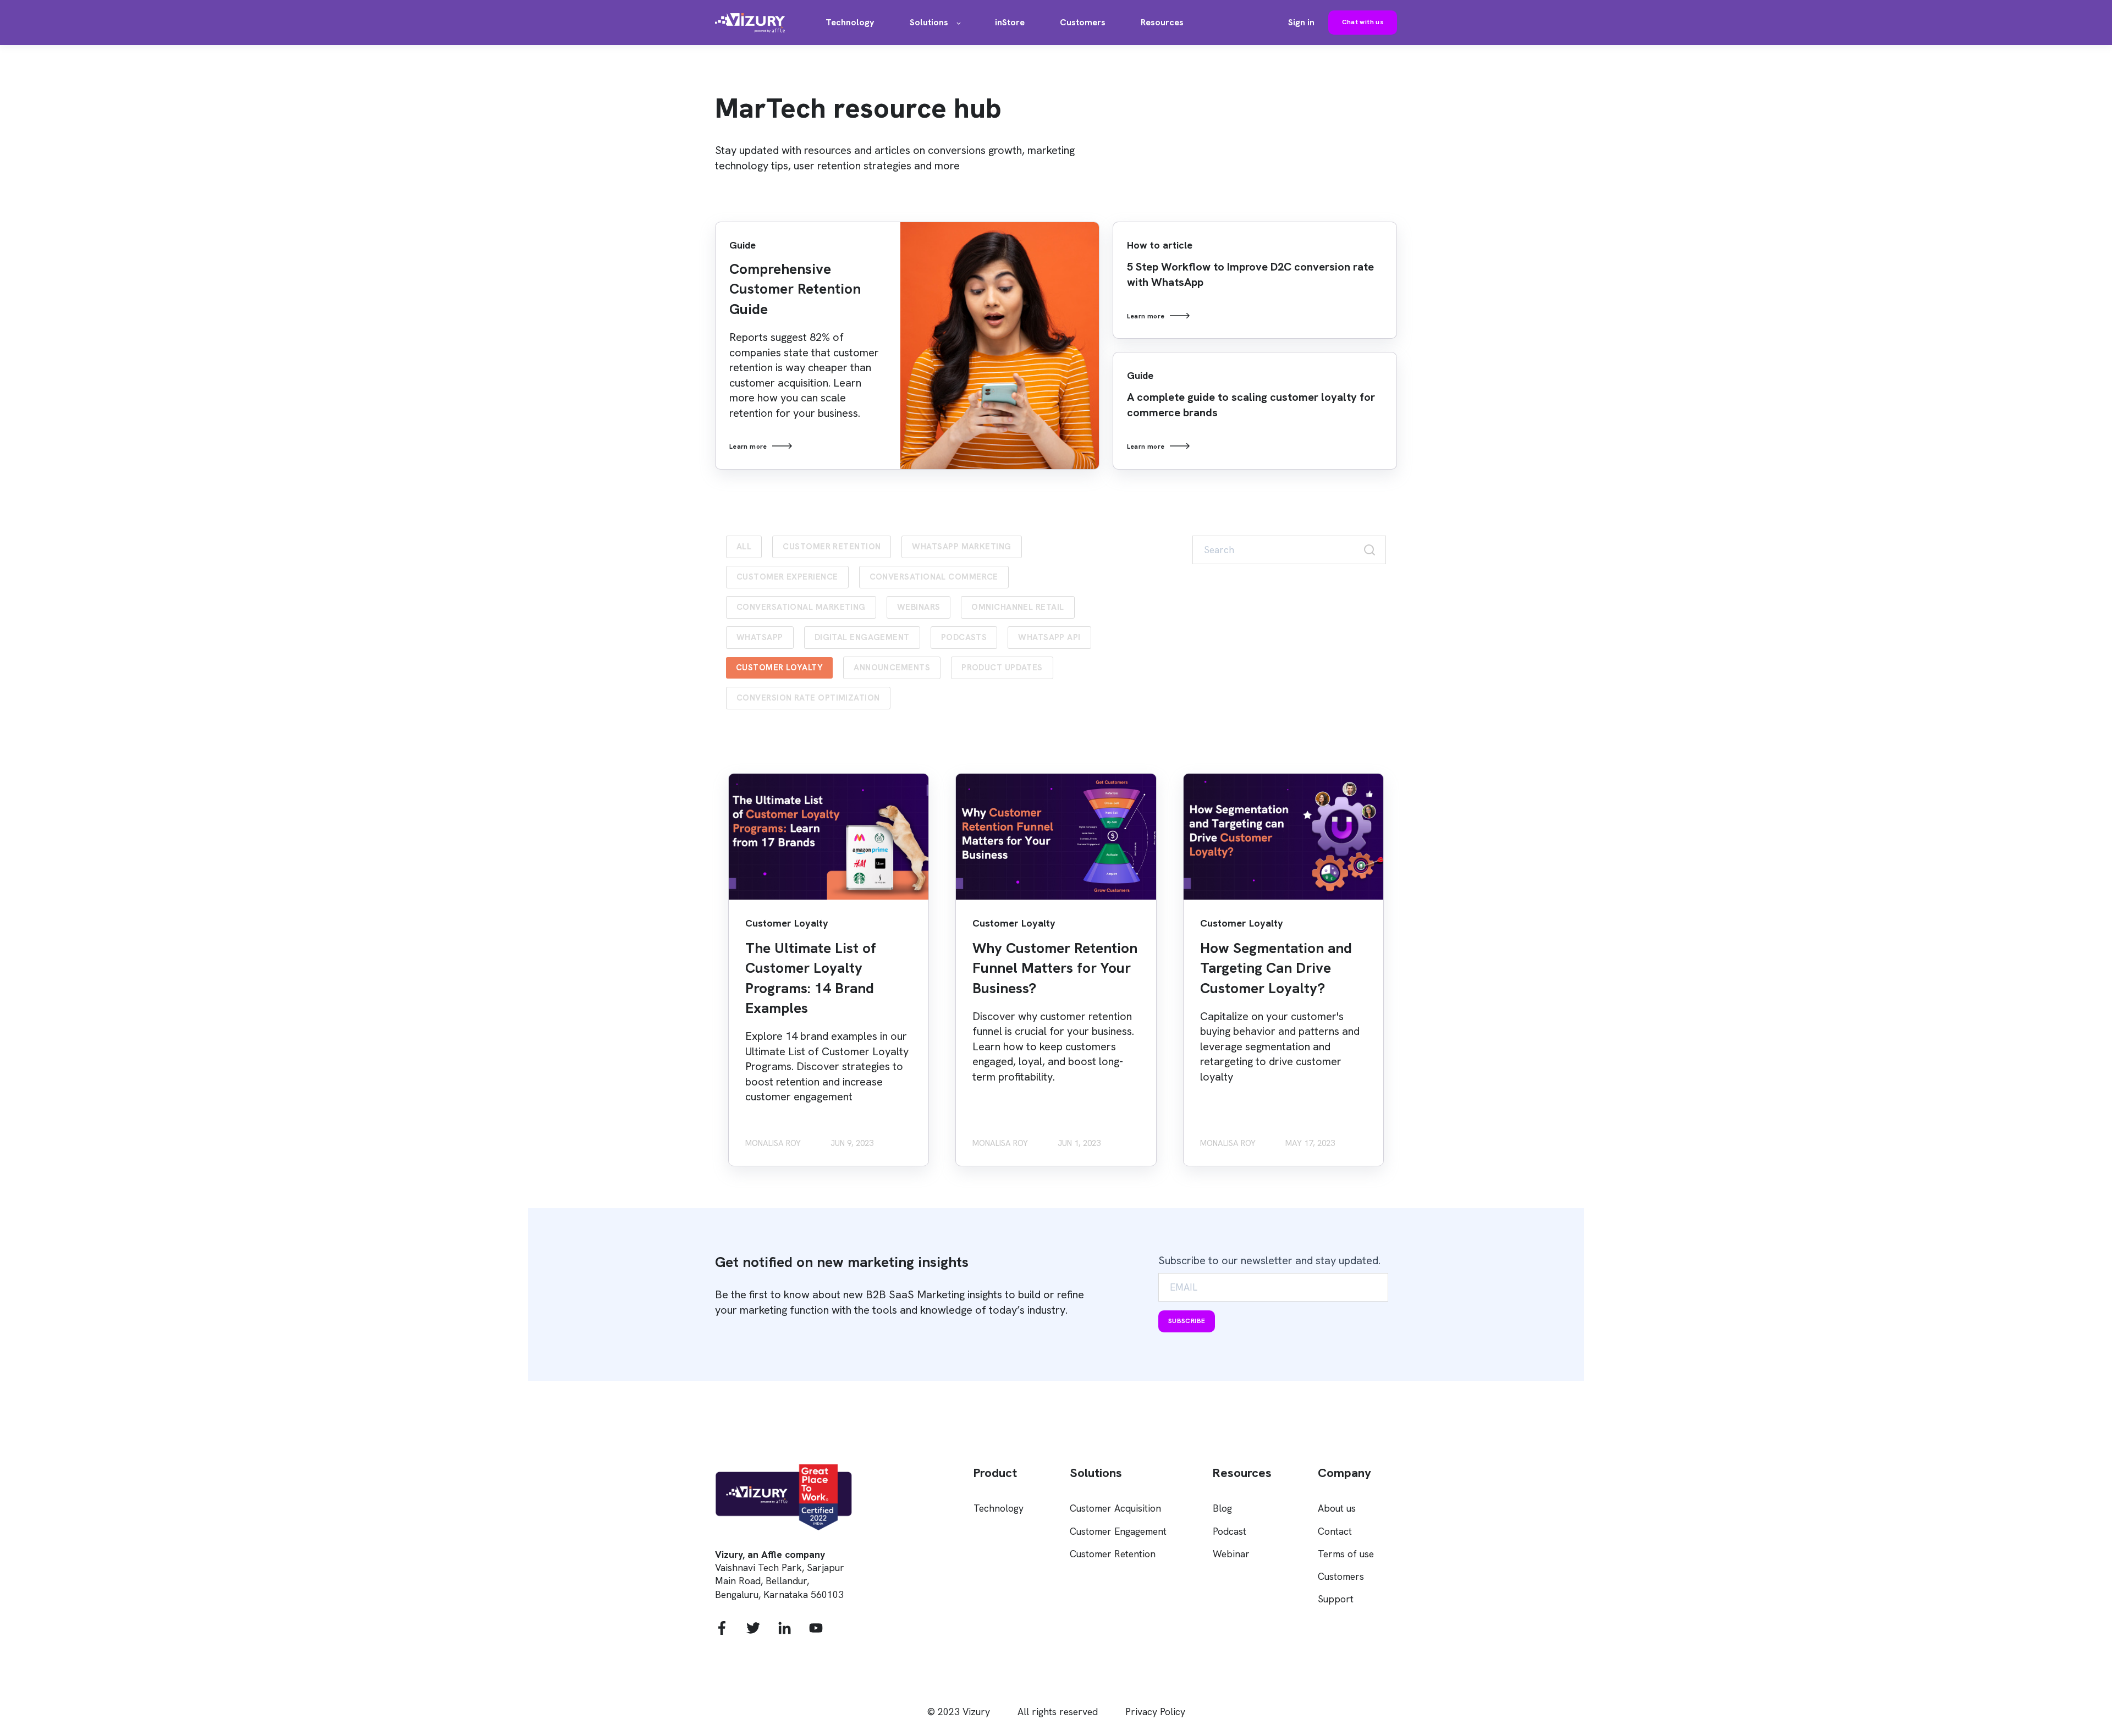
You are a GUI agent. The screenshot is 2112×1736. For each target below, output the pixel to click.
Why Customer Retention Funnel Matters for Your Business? (1055, 968)
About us (1337, 1508)
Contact (1335, 1531)
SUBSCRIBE (1187, 1321)
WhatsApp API (1049, 637)
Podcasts (964, 637)
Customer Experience (787, 577)
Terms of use (1346, 1554)
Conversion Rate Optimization (808, 698)
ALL (744, 547)
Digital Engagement (862, 637)
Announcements (892, 668)
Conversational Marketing (801, 607)
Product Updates (1002, 668)
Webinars (919, 607)
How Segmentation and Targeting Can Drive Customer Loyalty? (1276, 968)
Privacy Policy (1155, 1712)
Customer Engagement (1118, 1531)
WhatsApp (760, 637)
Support (1336, 1599)
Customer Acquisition (1115, 1508)
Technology (999, 1508)
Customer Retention (832, 547)
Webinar (1231, 1554)
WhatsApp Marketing (961, 547)
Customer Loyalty (779, 668)
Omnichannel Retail (1018, 607)
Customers (1341, 1576)
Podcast (1230, 1531)
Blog (1222, 1508)
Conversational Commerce (934, 577)
